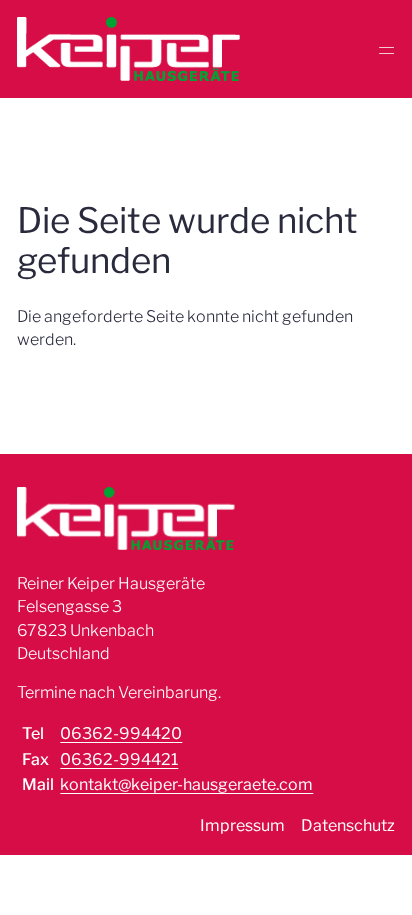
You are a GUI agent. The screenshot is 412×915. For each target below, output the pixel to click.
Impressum (242, 825)
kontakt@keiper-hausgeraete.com (186, 784)
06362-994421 (119, 759)
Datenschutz (348, 825)
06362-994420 (121, 733)
